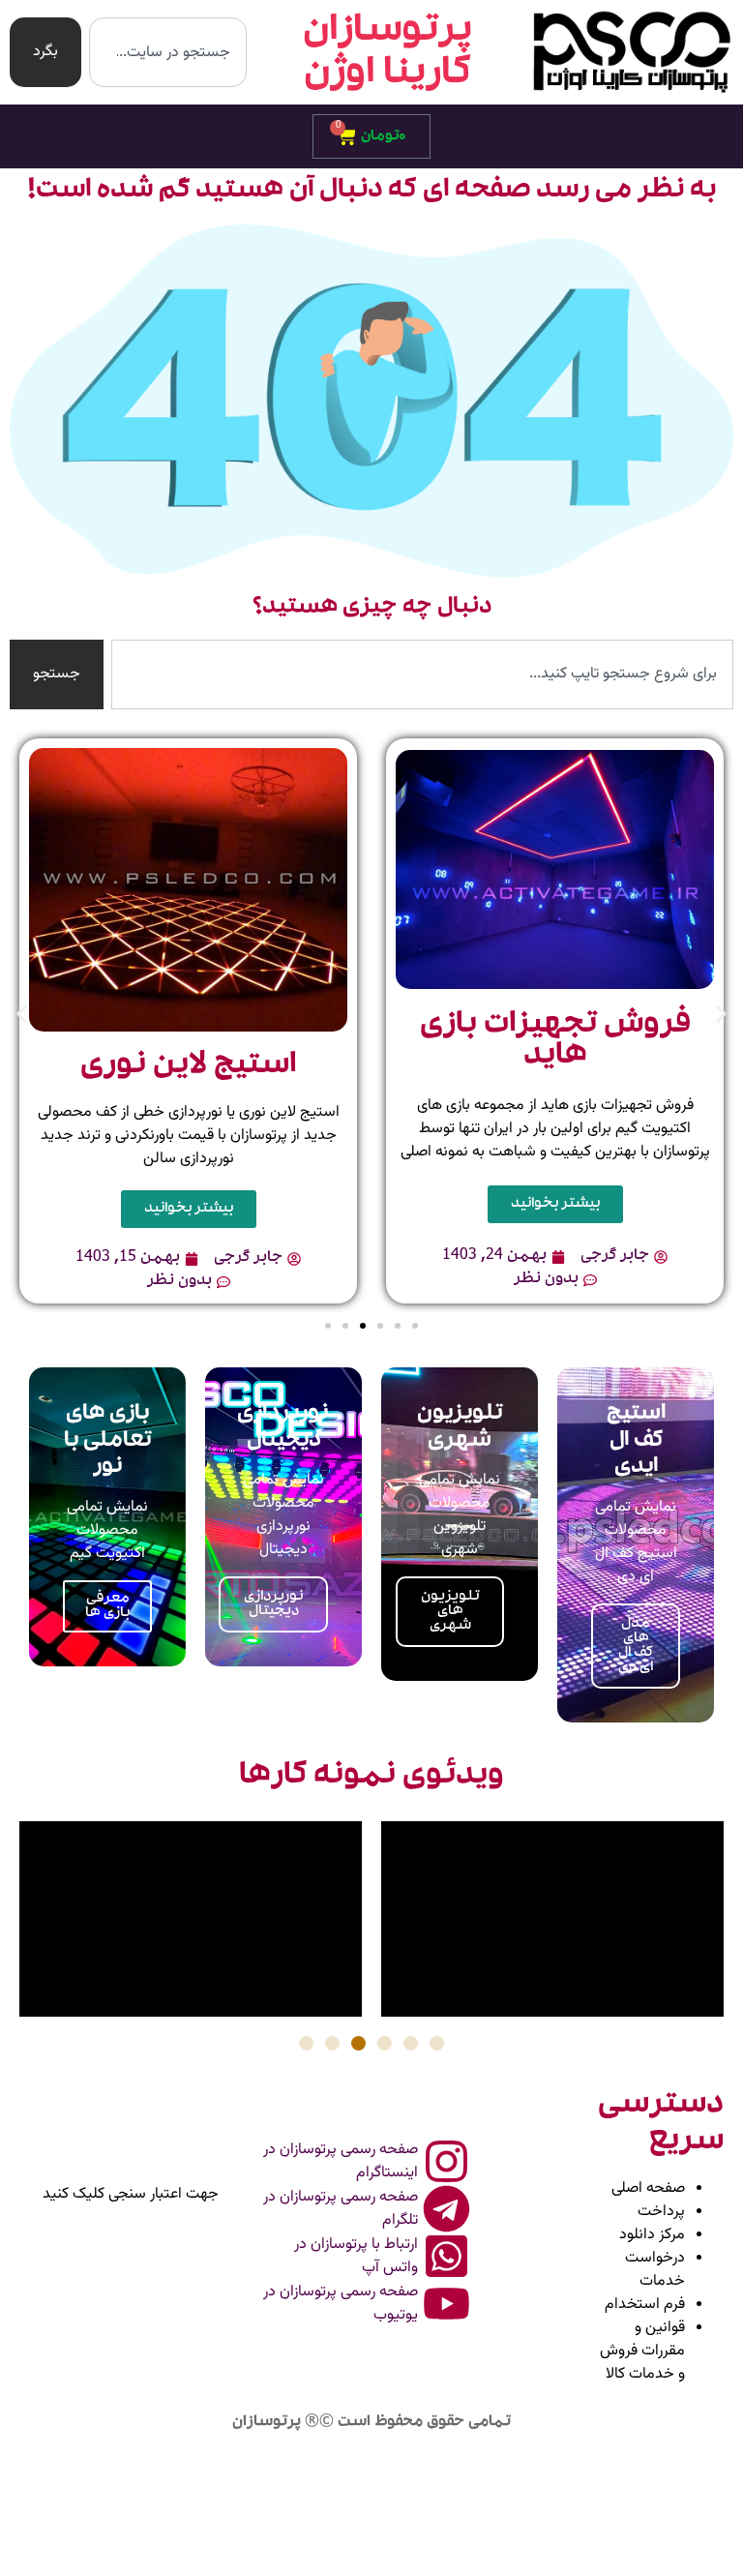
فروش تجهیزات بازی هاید (555, 1041)
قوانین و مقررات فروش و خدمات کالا (642, 2351)
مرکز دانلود (652, 2235)
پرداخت (661, 2212)
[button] (22, 1015)
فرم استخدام (645, 2305)
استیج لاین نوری (188, 1066)
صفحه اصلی (648, 2188)
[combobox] (168, 52)
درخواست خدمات (655, 2270)
